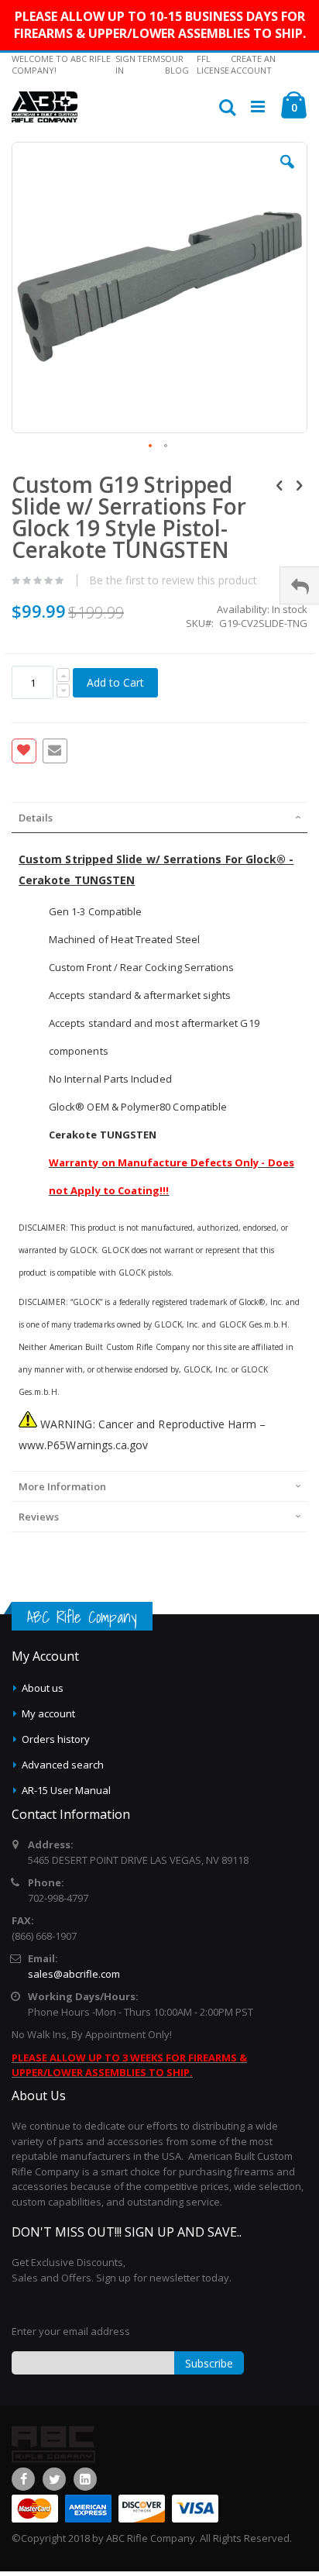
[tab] (159, 818)
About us (43, 1688)
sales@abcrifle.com (74, 1974)
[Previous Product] (280, 484)
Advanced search (63, 1765)
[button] (287, 174)
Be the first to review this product (173, 580)
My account (48, 1713)
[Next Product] (299, 484)
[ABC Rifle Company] (45, 107)
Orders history (56, 1739)
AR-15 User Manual (66, 1790)
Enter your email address (71, 2331)
